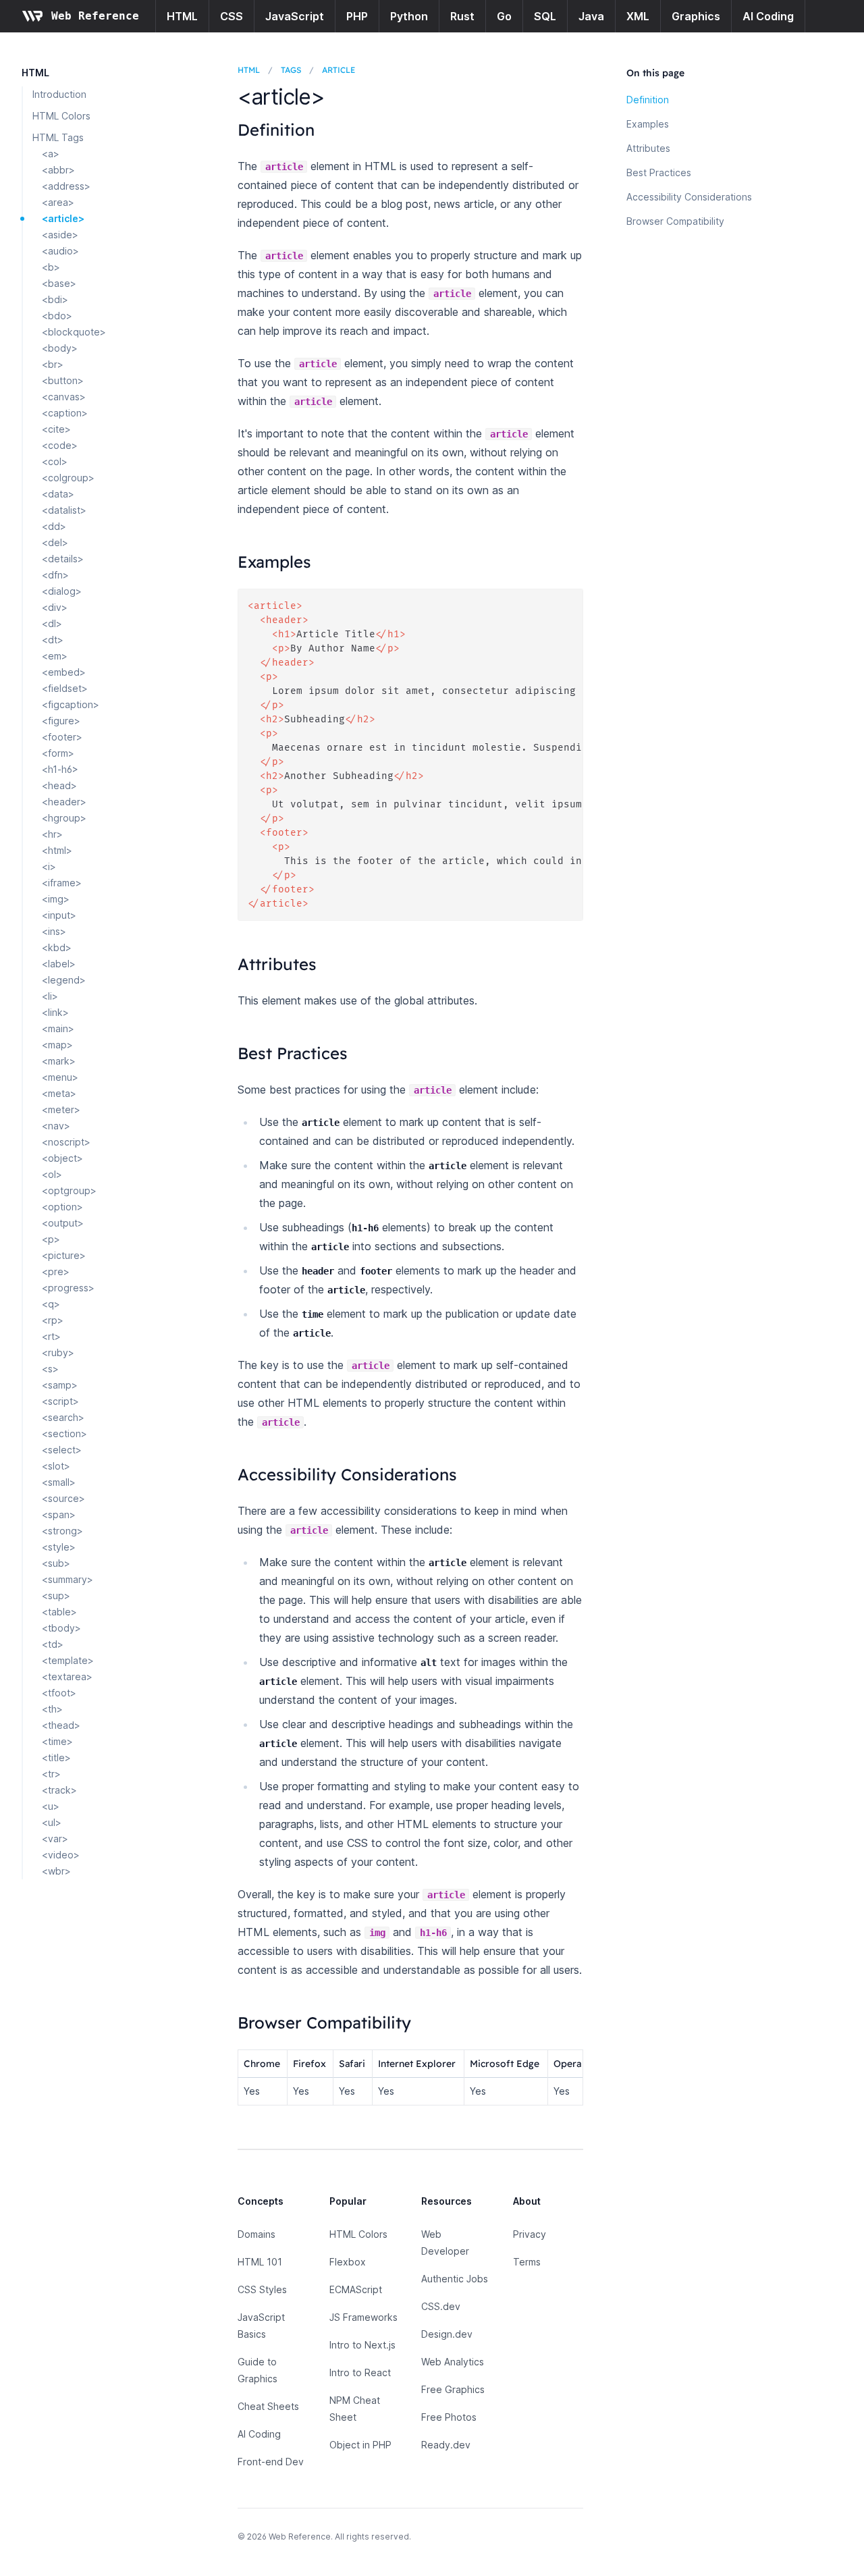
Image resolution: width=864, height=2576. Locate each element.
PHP (357, 16)
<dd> (54, 526)
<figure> (61, 721)
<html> (57, 850)
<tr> (51, 1774)
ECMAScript (356, 2289)
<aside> (60, 235)
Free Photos (449, 2417)
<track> (59, 1790)
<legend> (64, 980)
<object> (62, 1158)
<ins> (54, 931)
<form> (58, 753)
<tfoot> (59, 1693)
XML (638, 16)
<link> (55, 1012)
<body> (60, 348)
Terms (527, 2262)
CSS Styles (262, 2289)
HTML (182, 16)
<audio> (60, 251)
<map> (57, 1045)
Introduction (59, 94)
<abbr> (58, 170)
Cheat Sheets (268, 2406)
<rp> (53, 1320)
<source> (63, 1498)
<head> (59, 785)
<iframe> (62, 883)
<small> (59, 1482)
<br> (53, 364)
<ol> (52, 1174)
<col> (55, 461)
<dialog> (62, 591)
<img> (56, 899)
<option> (62, 1207)
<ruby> (58, 1352)
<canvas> (64, 397)
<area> (58, 202)
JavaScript (295, 16)
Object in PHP (360, 2445)
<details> (63, 559)
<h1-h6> (60, 769)
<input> (59, 915)
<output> (63, 1223)
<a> (51, 154)
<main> (58, 1028)
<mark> (59, 1061)
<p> (51, 1239)
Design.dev (447, 2334)
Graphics (696, 16)
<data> (58, 494)
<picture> (64, 1255)
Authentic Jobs (455, 2279)
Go (504, 16)
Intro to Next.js (362, 2345)
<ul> (52, 1822)
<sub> (56, 1563)
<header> (64, 802)
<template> (68, 1660)
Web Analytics (453, 2362)
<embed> (64, 672)
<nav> (56, 1126)
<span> (59, 1514)
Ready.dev (446, 2445)
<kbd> (57, 947)
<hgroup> (64, 818)
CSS (232, 16)
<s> (50, 1369)
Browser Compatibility (675, 221)
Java (591, 16)
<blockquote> (74, 332)
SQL (545, 16)
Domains (256, 2234)
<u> (51, 1806)
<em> (55, 656)
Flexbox (348, 2262)
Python (409, 16)
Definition (648, 100)
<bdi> (55, 299)
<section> (64, 1433)
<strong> (62, 1531)
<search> (63, 1417)
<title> (56, 1757)
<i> (49, 866)
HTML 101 (260, 2262)
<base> (59, 283)
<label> (59, 964)
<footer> (62, 737)
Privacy (530, 2234)
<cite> (56, 429)
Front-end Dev (271, 2462)
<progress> (68, 1288)
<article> (63, 218)
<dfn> (55, 575)
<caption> (65, 413)
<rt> (51, 1336)
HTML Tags (58, 137)
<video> (61, 1855)
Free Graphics (453, 2389)
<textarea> (67, 1676)
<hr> (52, 834)
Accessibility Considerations (689, 197)
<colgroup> (68, 478)
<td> (53, 1644)
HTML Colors (61, 116)
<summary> (67, 1579)
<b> (51, 267)
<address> (66, 186)
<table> (59, 1612)
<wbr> (56, 1871)
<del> (55, 542)
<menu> (60, 1077)
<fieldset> (65, 688)
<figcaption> (71, 704)
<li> (50, 996)
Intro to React (360, 2372)
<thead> (61, 1725)
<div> (55, 607)
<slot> (56, 1466)
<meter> (61, 1109)
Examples (648, 124)
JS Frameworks (363, 2317)
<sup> (56, 1595)
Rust (462, 16)
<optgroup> (69, 1190)
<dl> (52, 623)
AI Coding (768, 16)
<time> (57, 1741)
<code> (60, 445)
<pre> (56, 1271)
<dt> (53, 640)
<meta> (59, 1093)
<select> (62, 1450)
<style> (59, 1547)
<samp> (60, 1385)
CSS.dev (441, 2306)
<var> (55, 1839)
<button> (63, 380)
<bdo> (57, 316)
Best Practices (659, 172)
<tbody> (61, 1628)
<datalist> (64, 510)
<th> (52, 1709)
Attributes (648, 148)
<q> (51, 1304)
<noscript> (66, 1142)
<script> (60, 1401)
